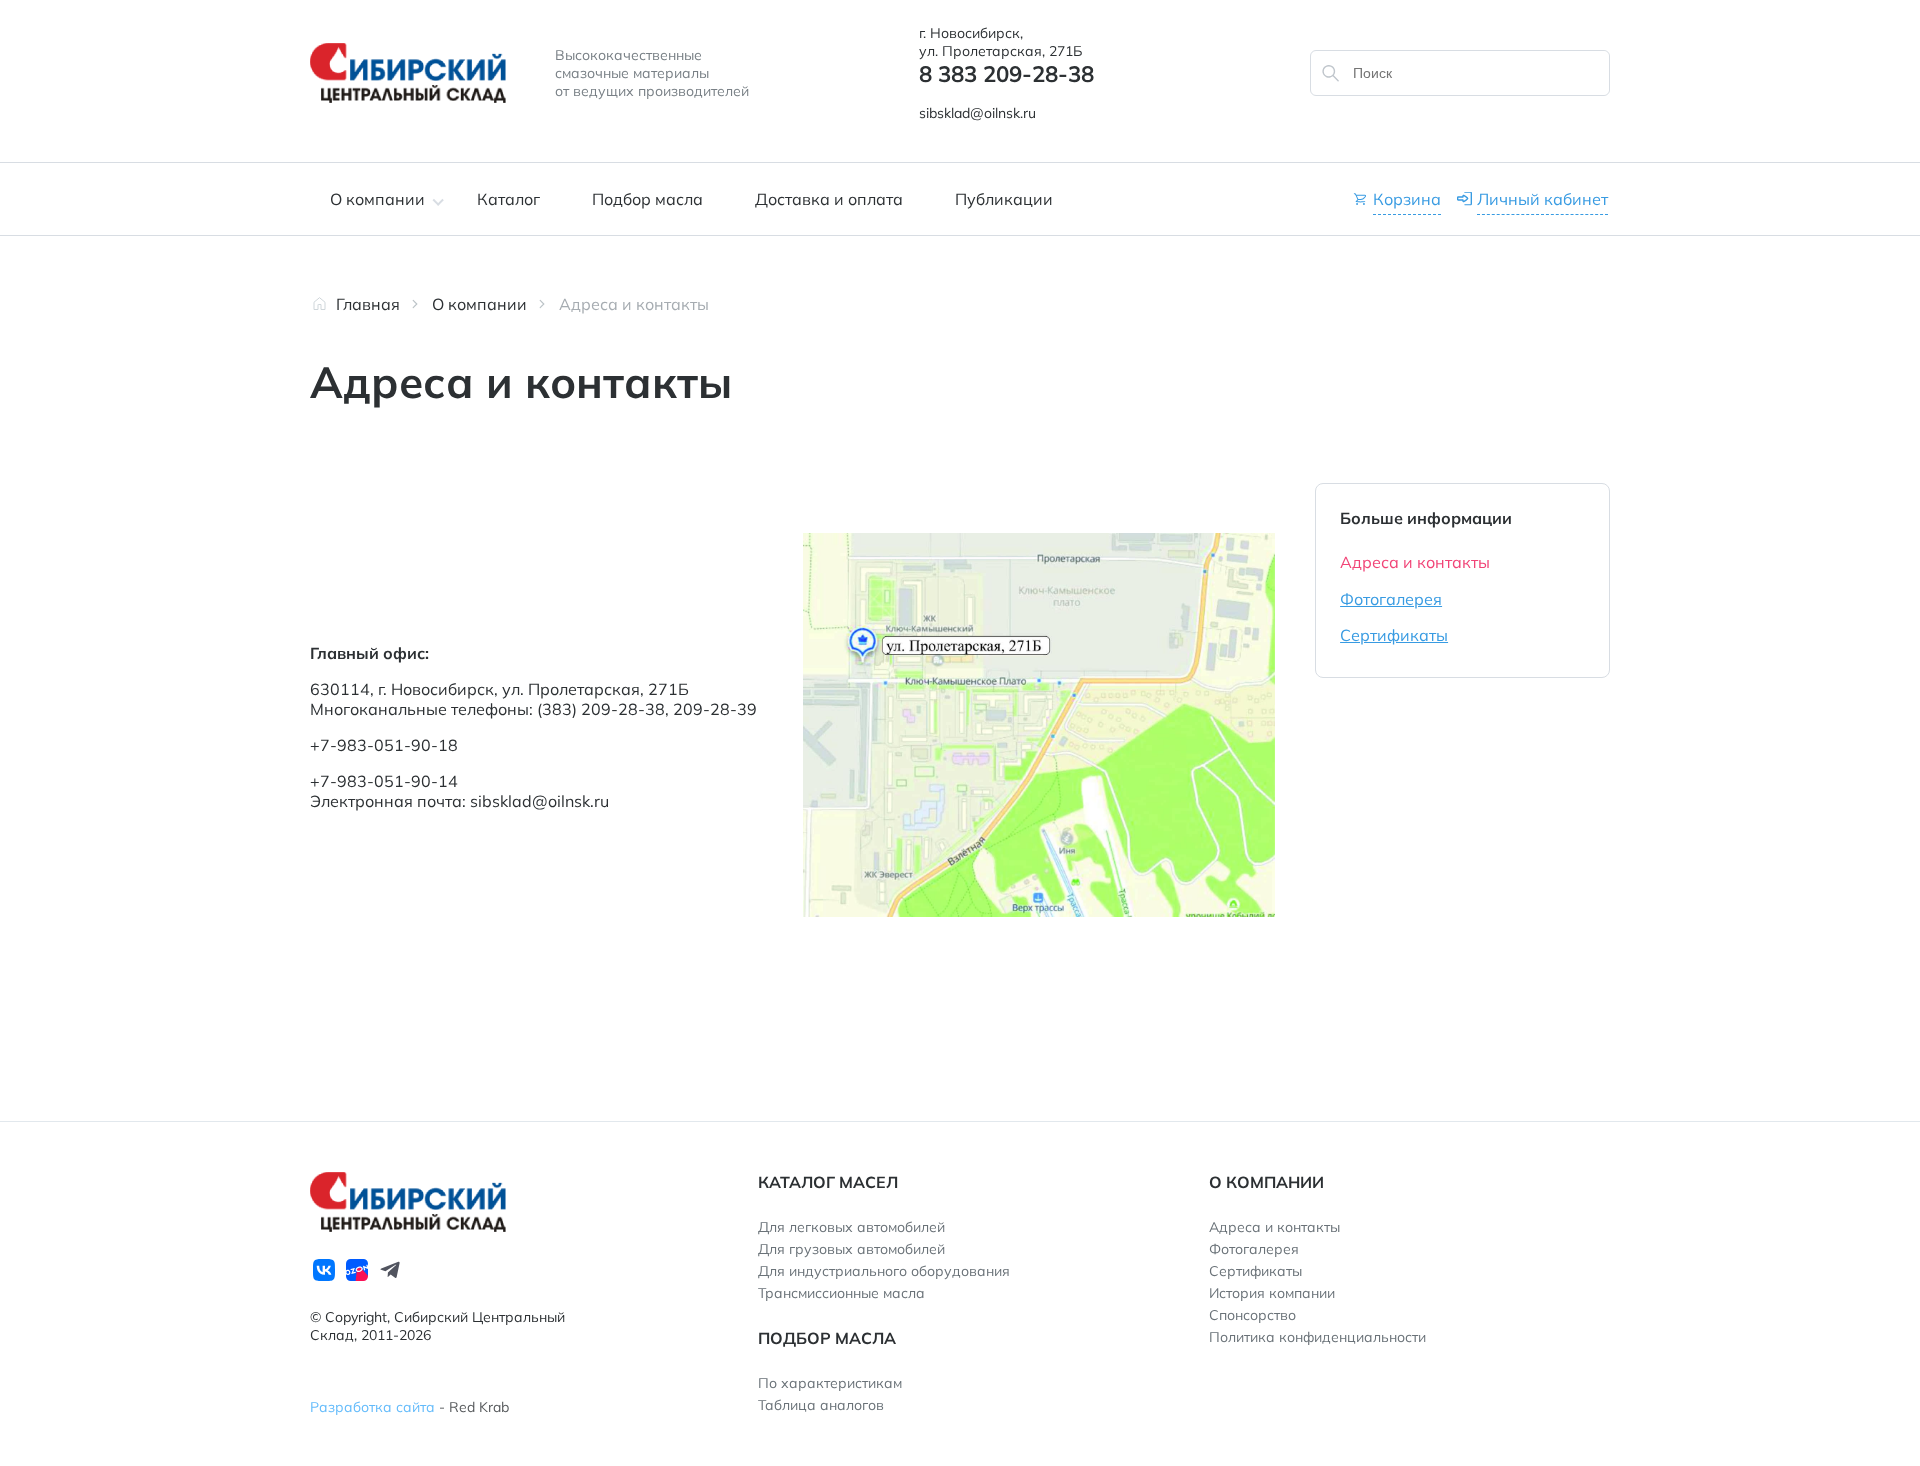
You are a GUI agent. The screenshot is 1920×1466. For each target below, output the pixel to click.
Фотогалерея (1391, 599)
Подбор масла (647, 199)
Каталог (508, 199)
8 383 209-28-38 (1006, 74)
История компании (1272, 1293)
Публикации (1004, 199)
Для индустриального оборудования (884, 1271)
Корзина (1407, 199)
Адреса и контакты (1415, 562)
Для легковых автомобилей (851, 1227)
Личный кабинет (1542, 199)
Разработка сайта (372, 1407)
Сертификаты (1394, 635)
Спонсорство (1252, 1315)
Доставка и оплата (829, 199)
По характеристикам (830, 1383)
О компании (377, 199)
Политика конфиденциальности (1317, 1337)
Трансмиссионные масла (841, 1293)
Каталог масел (828, 1182)
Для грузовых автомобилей (851, 1249)
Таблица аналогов (821, 1405)
